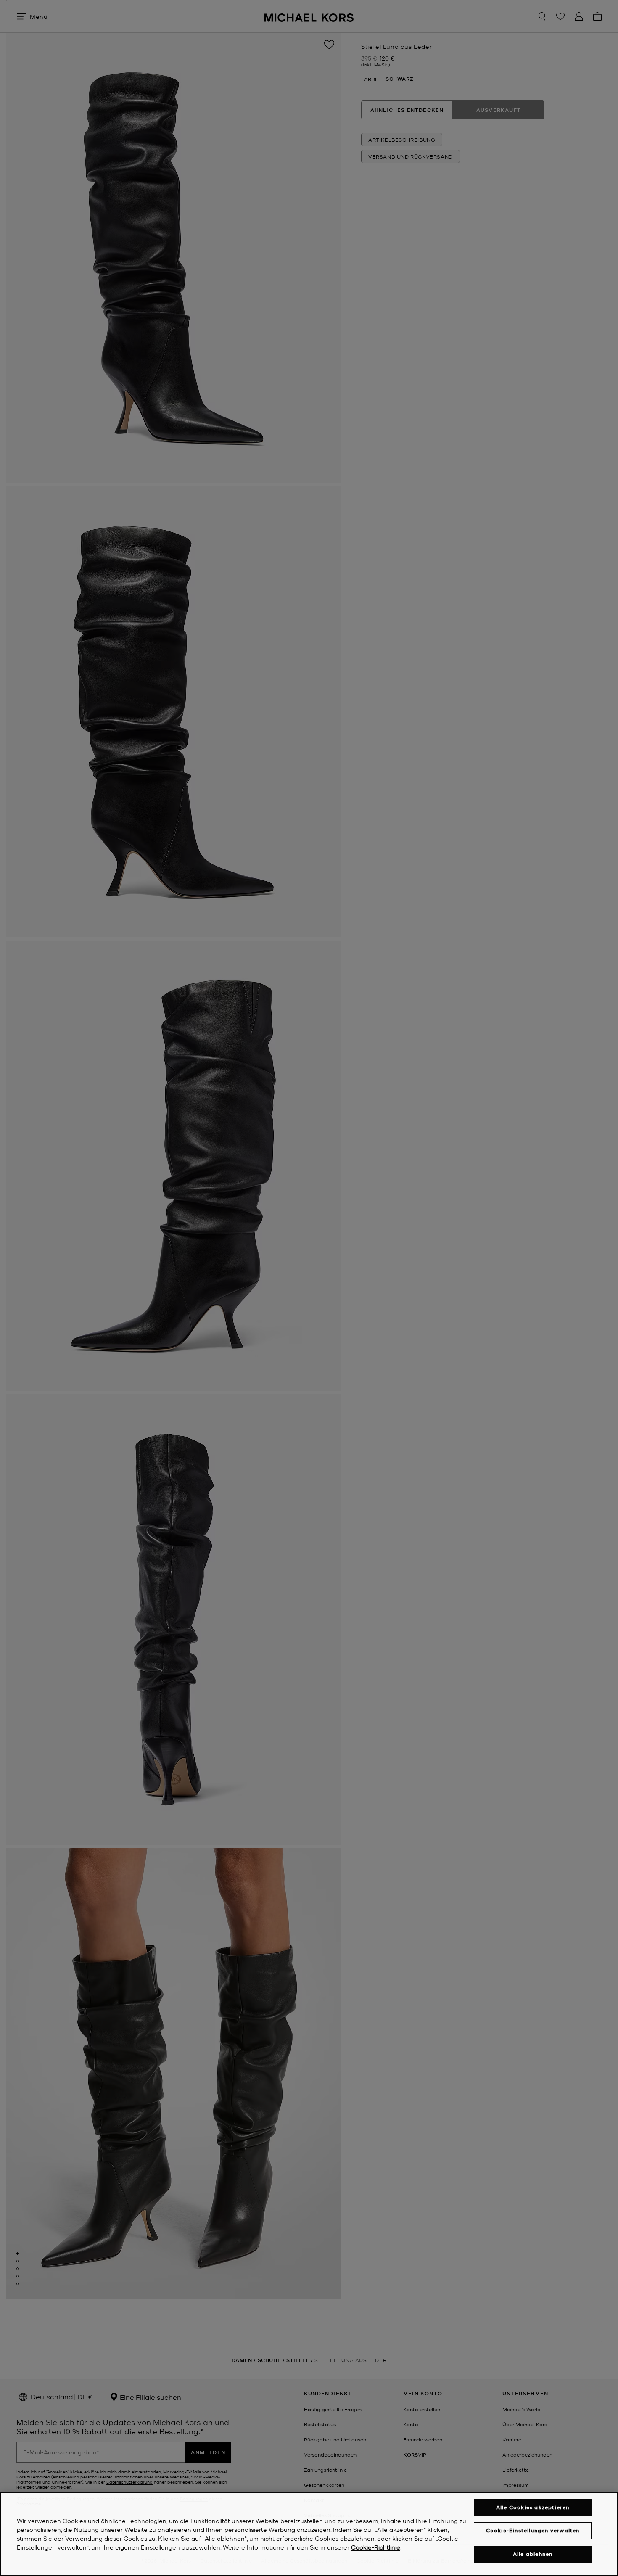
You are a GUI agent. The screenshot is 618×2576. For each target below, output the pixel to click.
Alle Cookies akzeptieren (533, 2507)
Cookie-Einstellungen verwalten (533, 2530)
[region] (309, 2534)
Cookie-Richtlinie (376, 2547)
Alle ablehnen (533, 2554)
